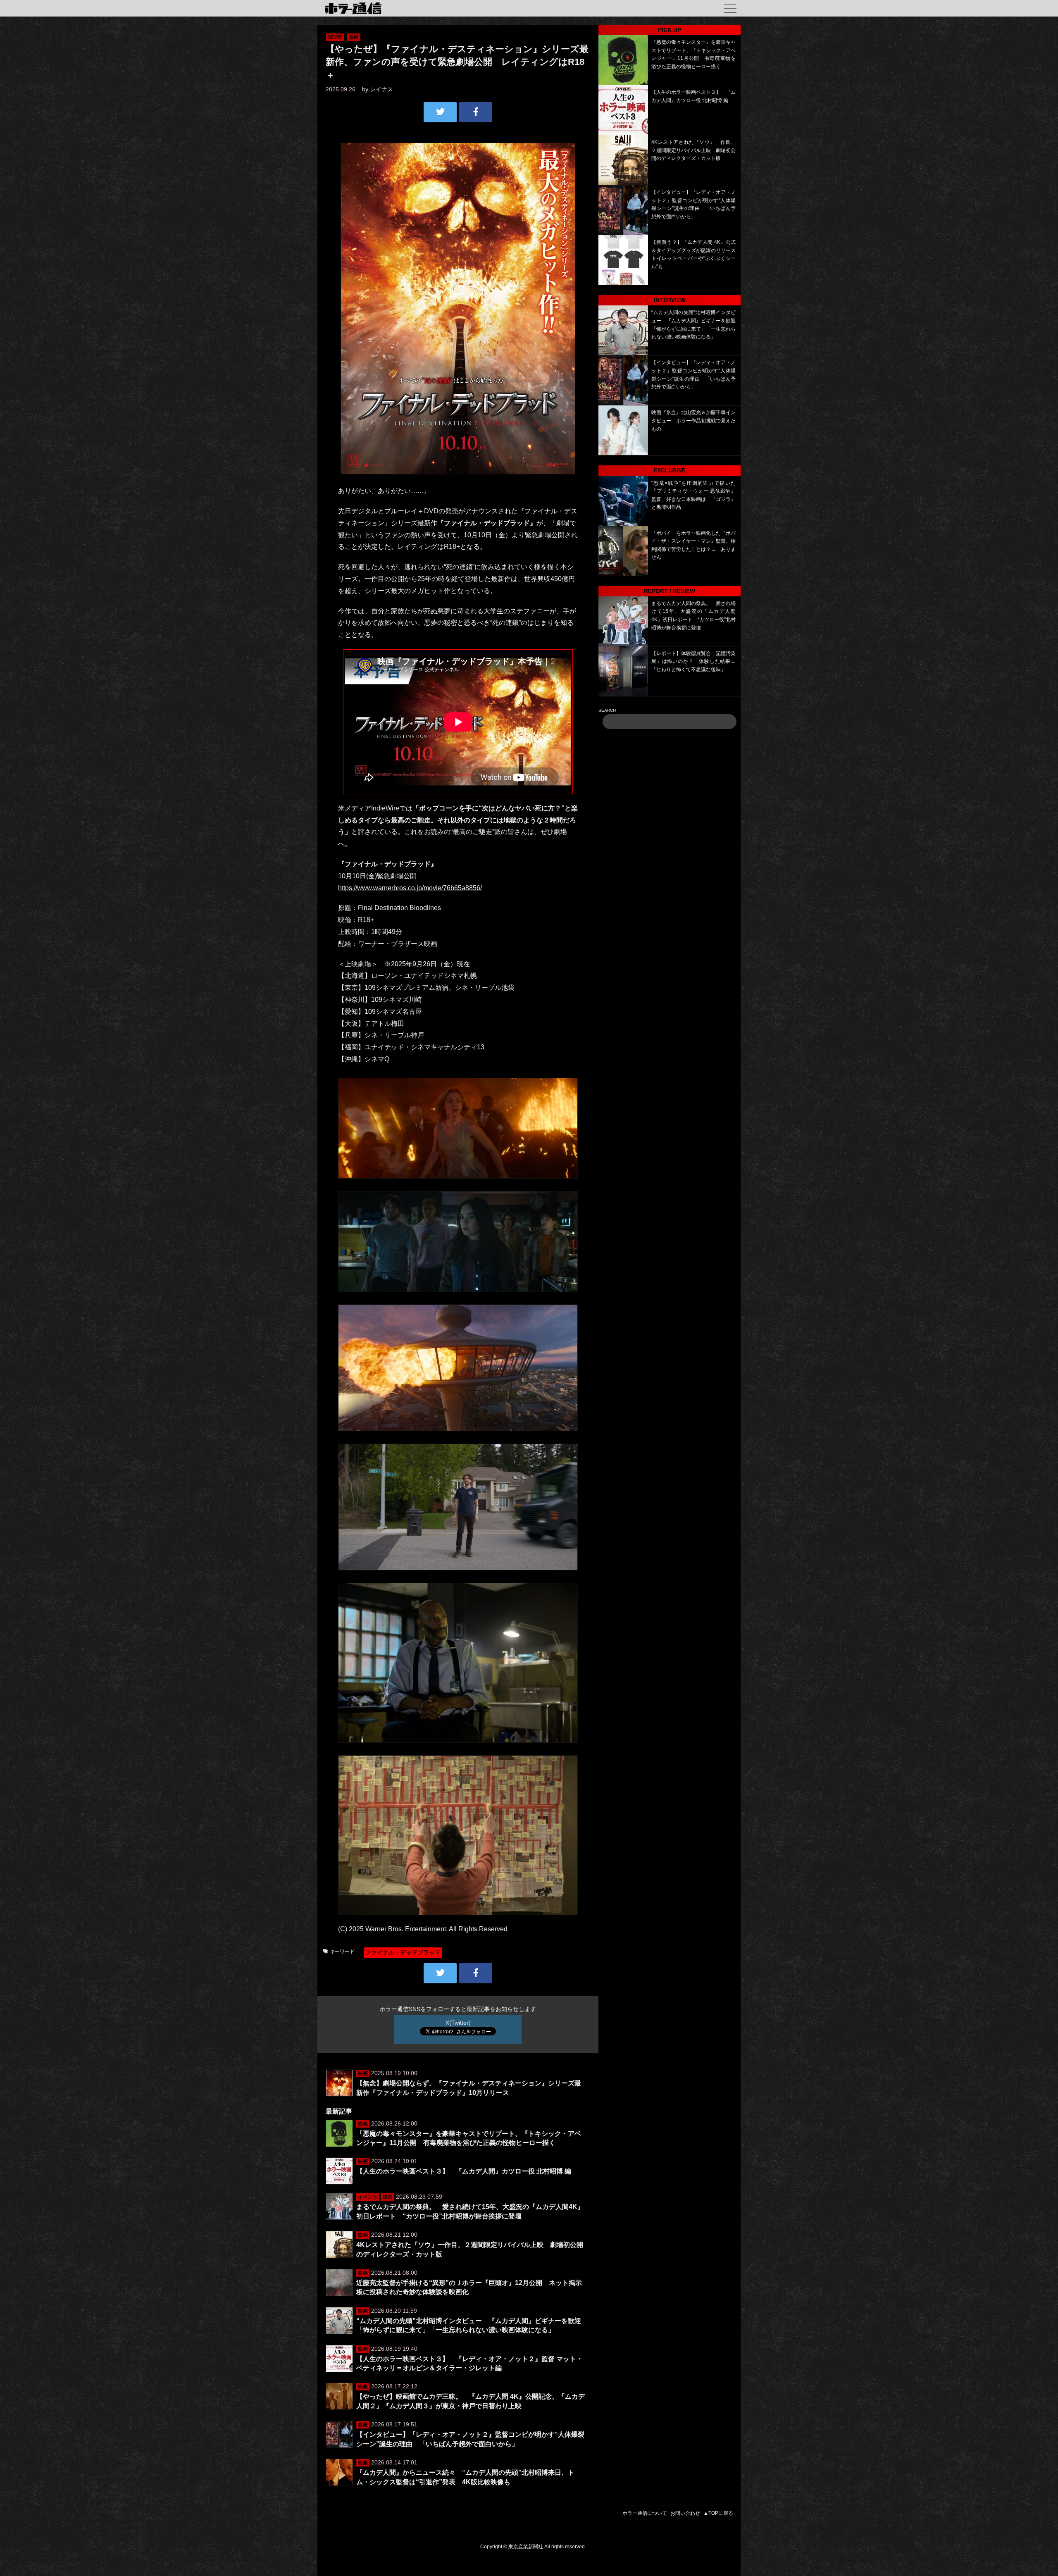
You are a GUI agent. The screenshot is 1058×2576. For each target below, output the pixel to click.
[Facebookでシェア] (476, 112)
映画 (354, 37)
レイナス (381, 89)
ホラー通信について (645, 2513)
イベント (368, 2197)
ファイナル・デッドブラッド (403, 1952)
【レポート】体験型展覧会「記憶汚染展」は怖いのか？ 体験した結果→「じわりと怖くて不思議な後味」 (693, 661)
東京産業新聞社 (526, 2547)
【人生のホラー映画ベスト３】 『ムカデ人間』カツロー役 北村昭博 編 (464, 2171)
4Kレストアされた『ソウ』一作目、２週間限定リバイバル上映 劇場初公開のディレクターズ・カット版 (693, 150)
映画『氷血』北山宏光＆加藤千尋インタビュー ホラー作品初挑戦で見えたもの (693, 421)
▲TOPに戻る (718, 2513)
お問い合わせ (685, 2513)
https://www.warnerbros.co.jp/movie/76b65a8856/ (410, 888)
